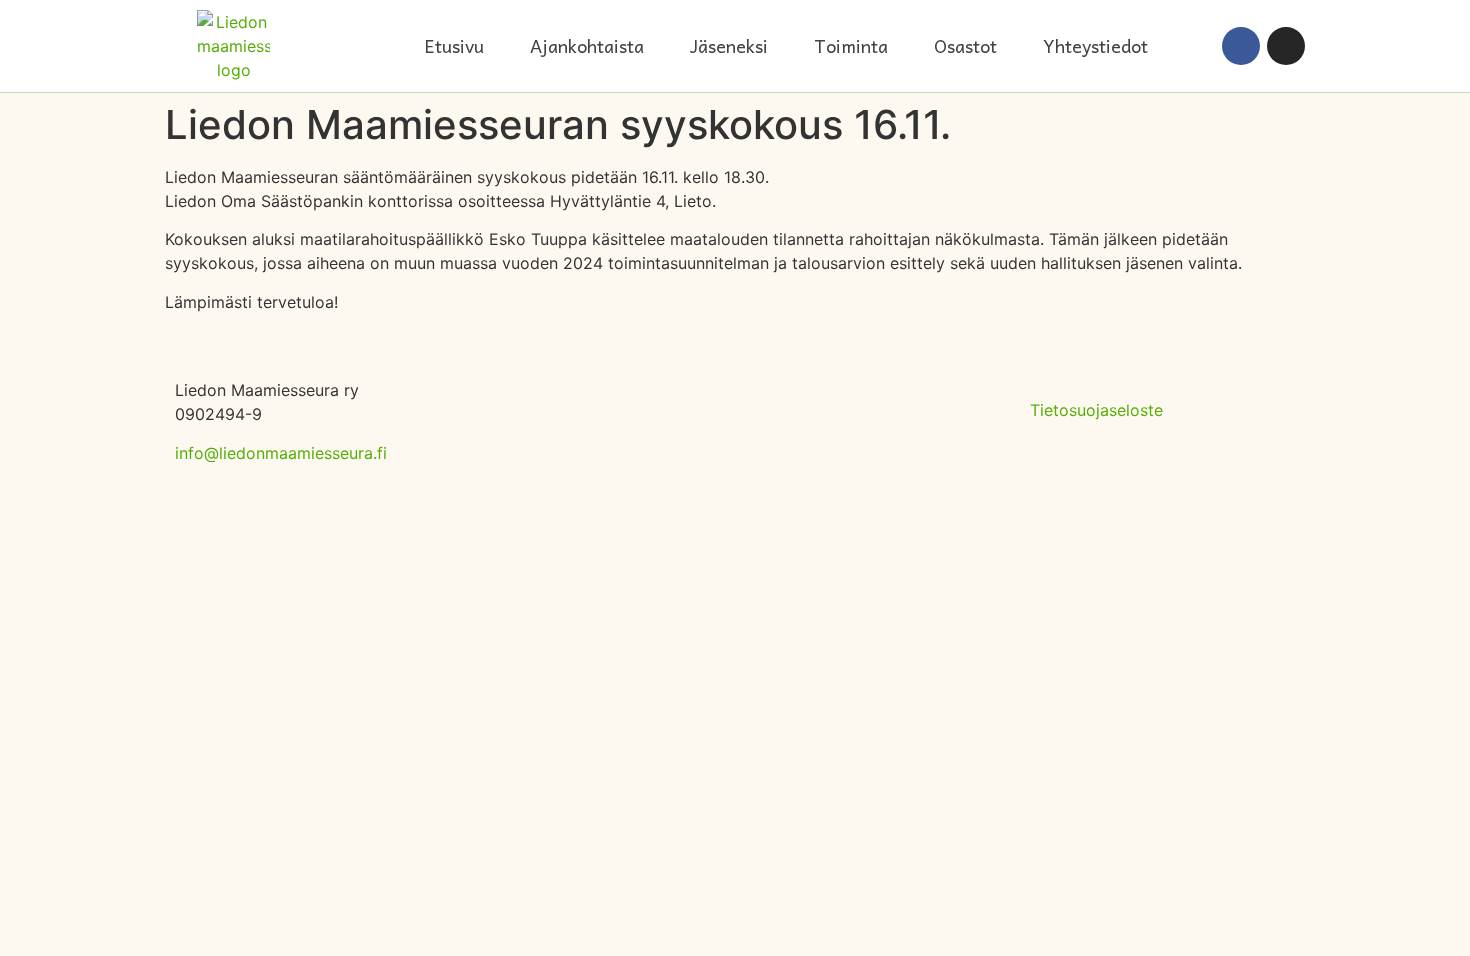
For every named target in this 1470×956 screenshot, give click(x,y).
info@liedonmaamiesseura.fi (281, 453)
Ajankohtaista (587, 45)
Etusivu (454, 45)
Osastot (965, 45)
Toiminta (851, 45)
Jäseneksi (729, 45)
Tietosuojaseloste (1096, 410)
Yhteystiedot (1095, 45)
